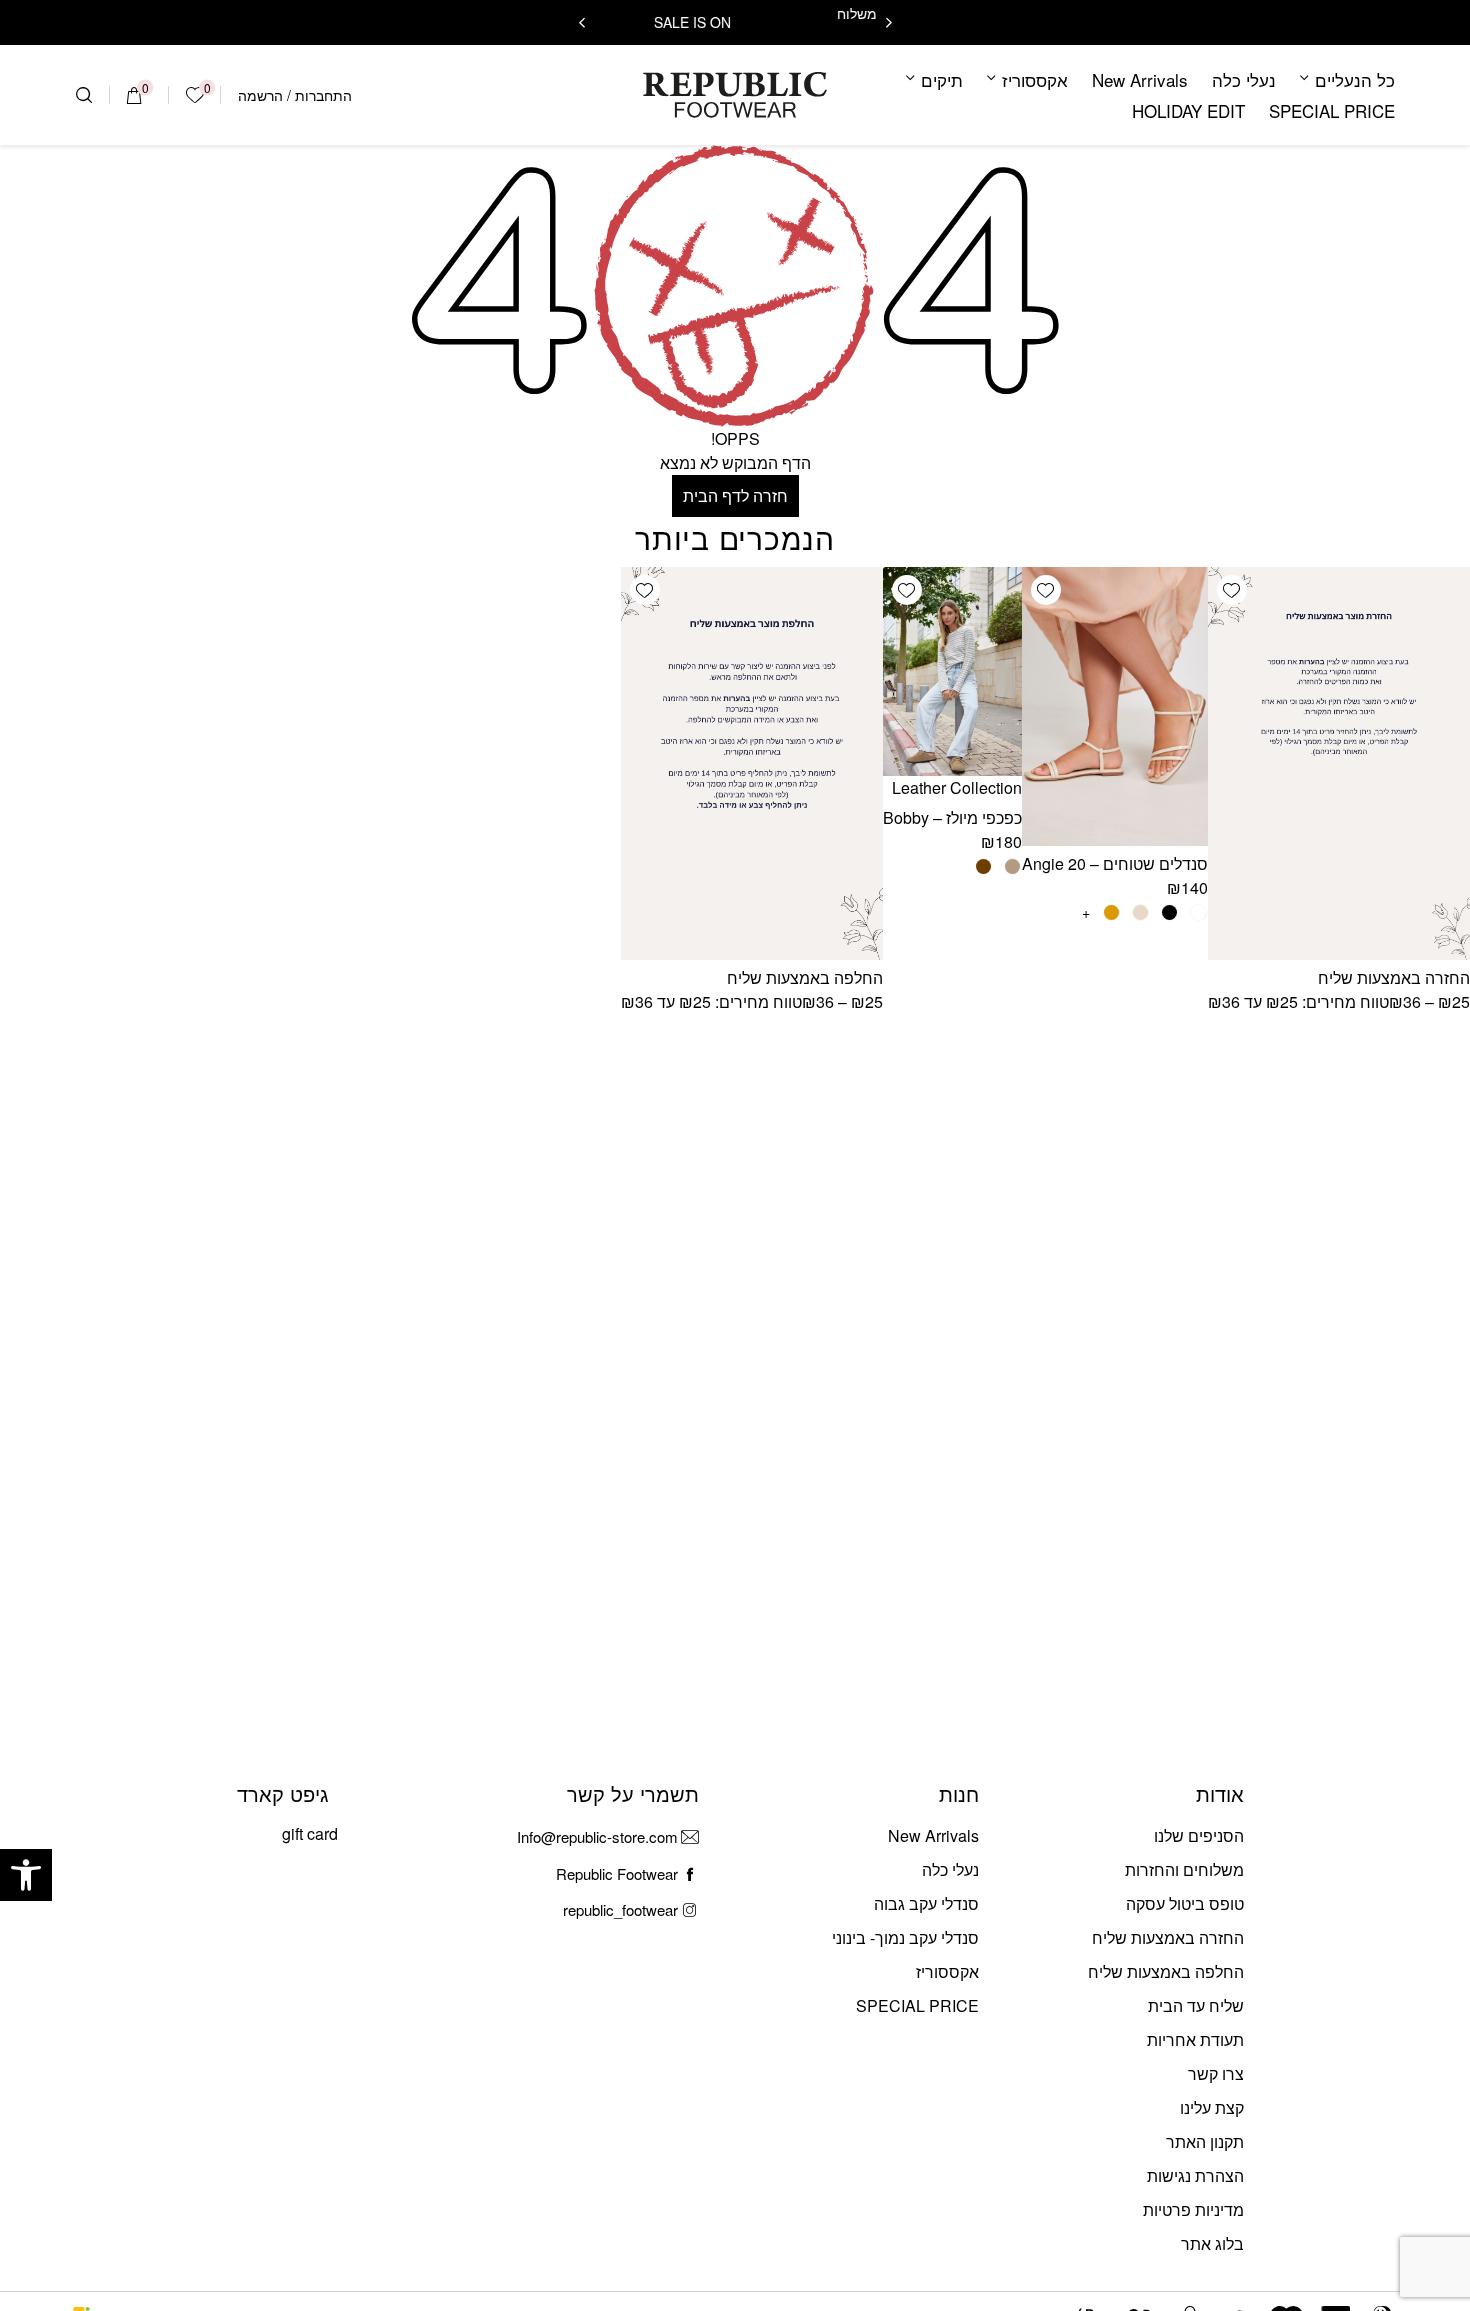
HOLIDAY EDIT (1188, 110)
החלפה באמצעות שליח (805, 977)
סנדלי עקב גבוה (926, 1903)
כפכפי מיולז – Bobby (952, 817)
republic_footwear (620, 1909)
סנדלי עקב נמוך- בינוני (905, 1937)
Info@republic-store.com (597, 1836)
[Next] (582, 23)
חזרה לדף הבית (735, 495)
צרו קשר (1216, 2073)
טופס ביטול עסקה (1185, 1903)
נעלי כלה (1244, 79)
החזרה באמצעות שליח (1394, 977)
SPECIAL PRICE (1332, 110)
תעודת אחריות (1195, 2039)
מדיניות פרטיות (1193, 2209)
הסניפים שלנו (1199, 1835)
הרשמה (260, 95)
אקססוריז (1035, 79)
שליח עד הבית (1196, 2005)
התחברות (323, 95)
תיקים (942, 79)
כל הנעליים (1355, 79)
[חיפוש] (84, 95)
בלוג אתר (1212, 2243)
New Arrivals (1140, 79)
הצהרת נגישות (1195, 2175)
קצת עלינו (1212, 2107)
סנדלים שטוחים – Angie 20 (1115, 863)
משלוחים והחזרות (1184, 1869)
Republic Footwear (617, 1873)
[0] (134, 95)
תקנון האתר (1205, 2141)
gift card (310, 1833)
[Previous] (889, 23)
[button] (26, 1875)
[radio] (1198, 912)
